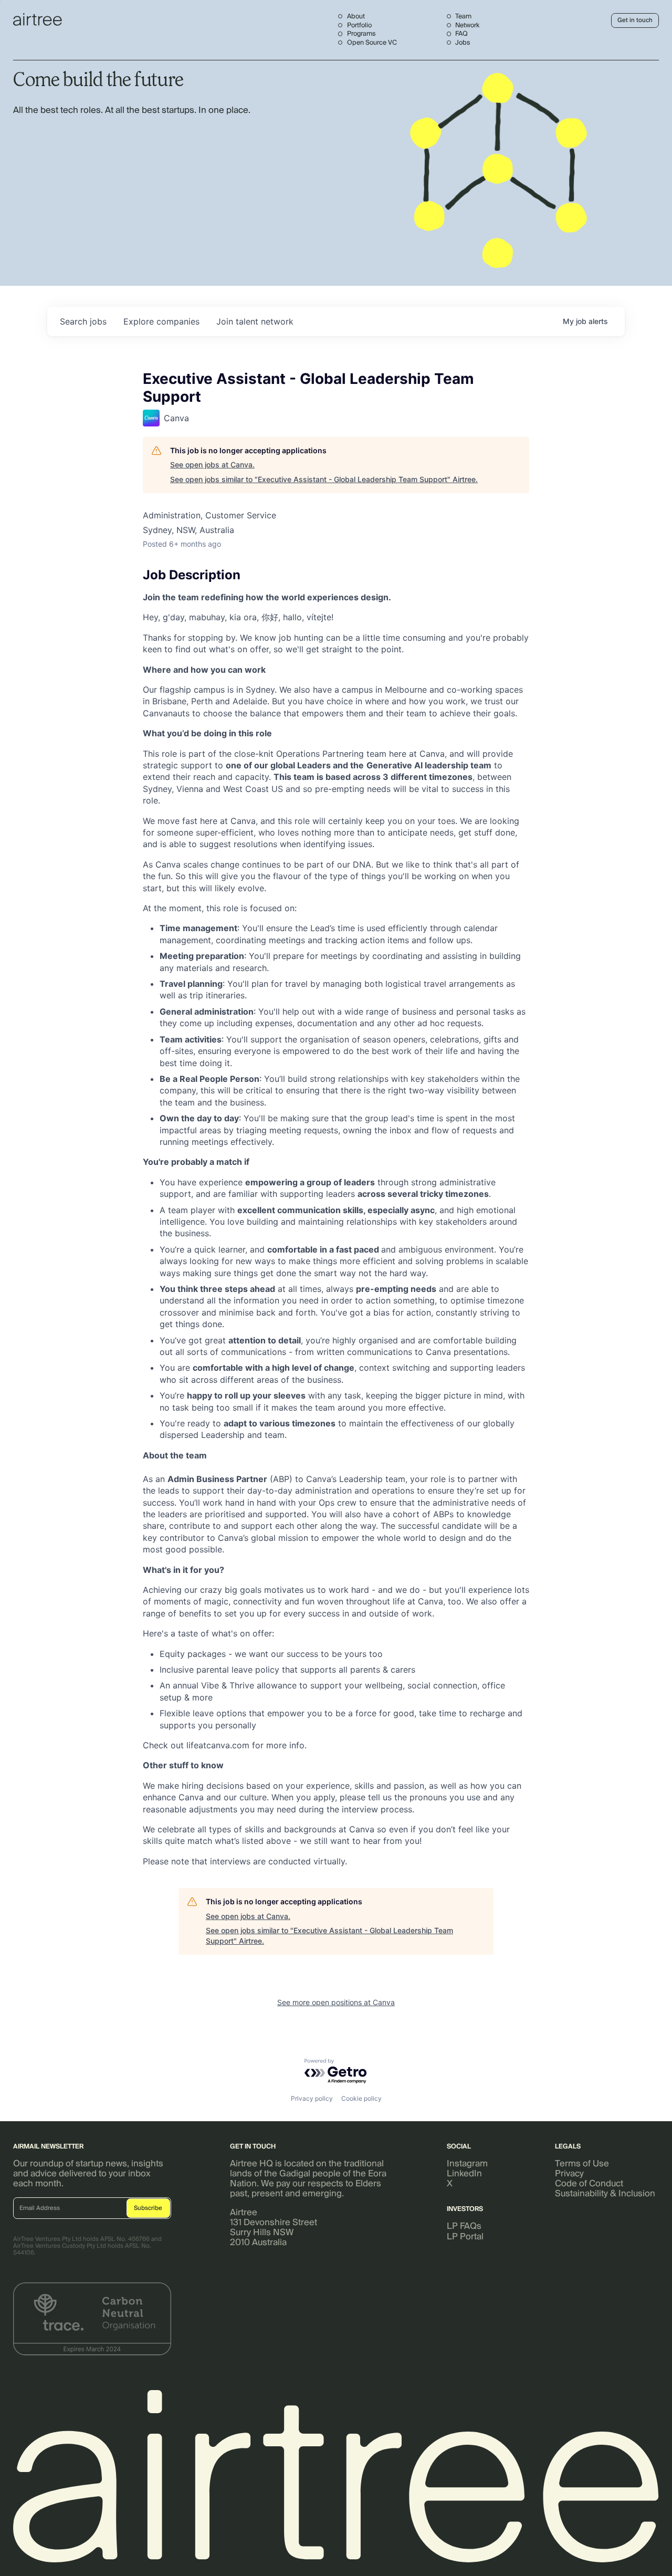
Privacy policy (312, 2098)
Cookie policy (361, 2098)
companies (161, 321)
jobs (83, 321)
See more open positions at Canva (336, 2002)
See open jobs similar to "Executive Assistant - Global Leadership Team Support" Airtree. (324, 479)
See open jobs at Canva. (212, 465)
